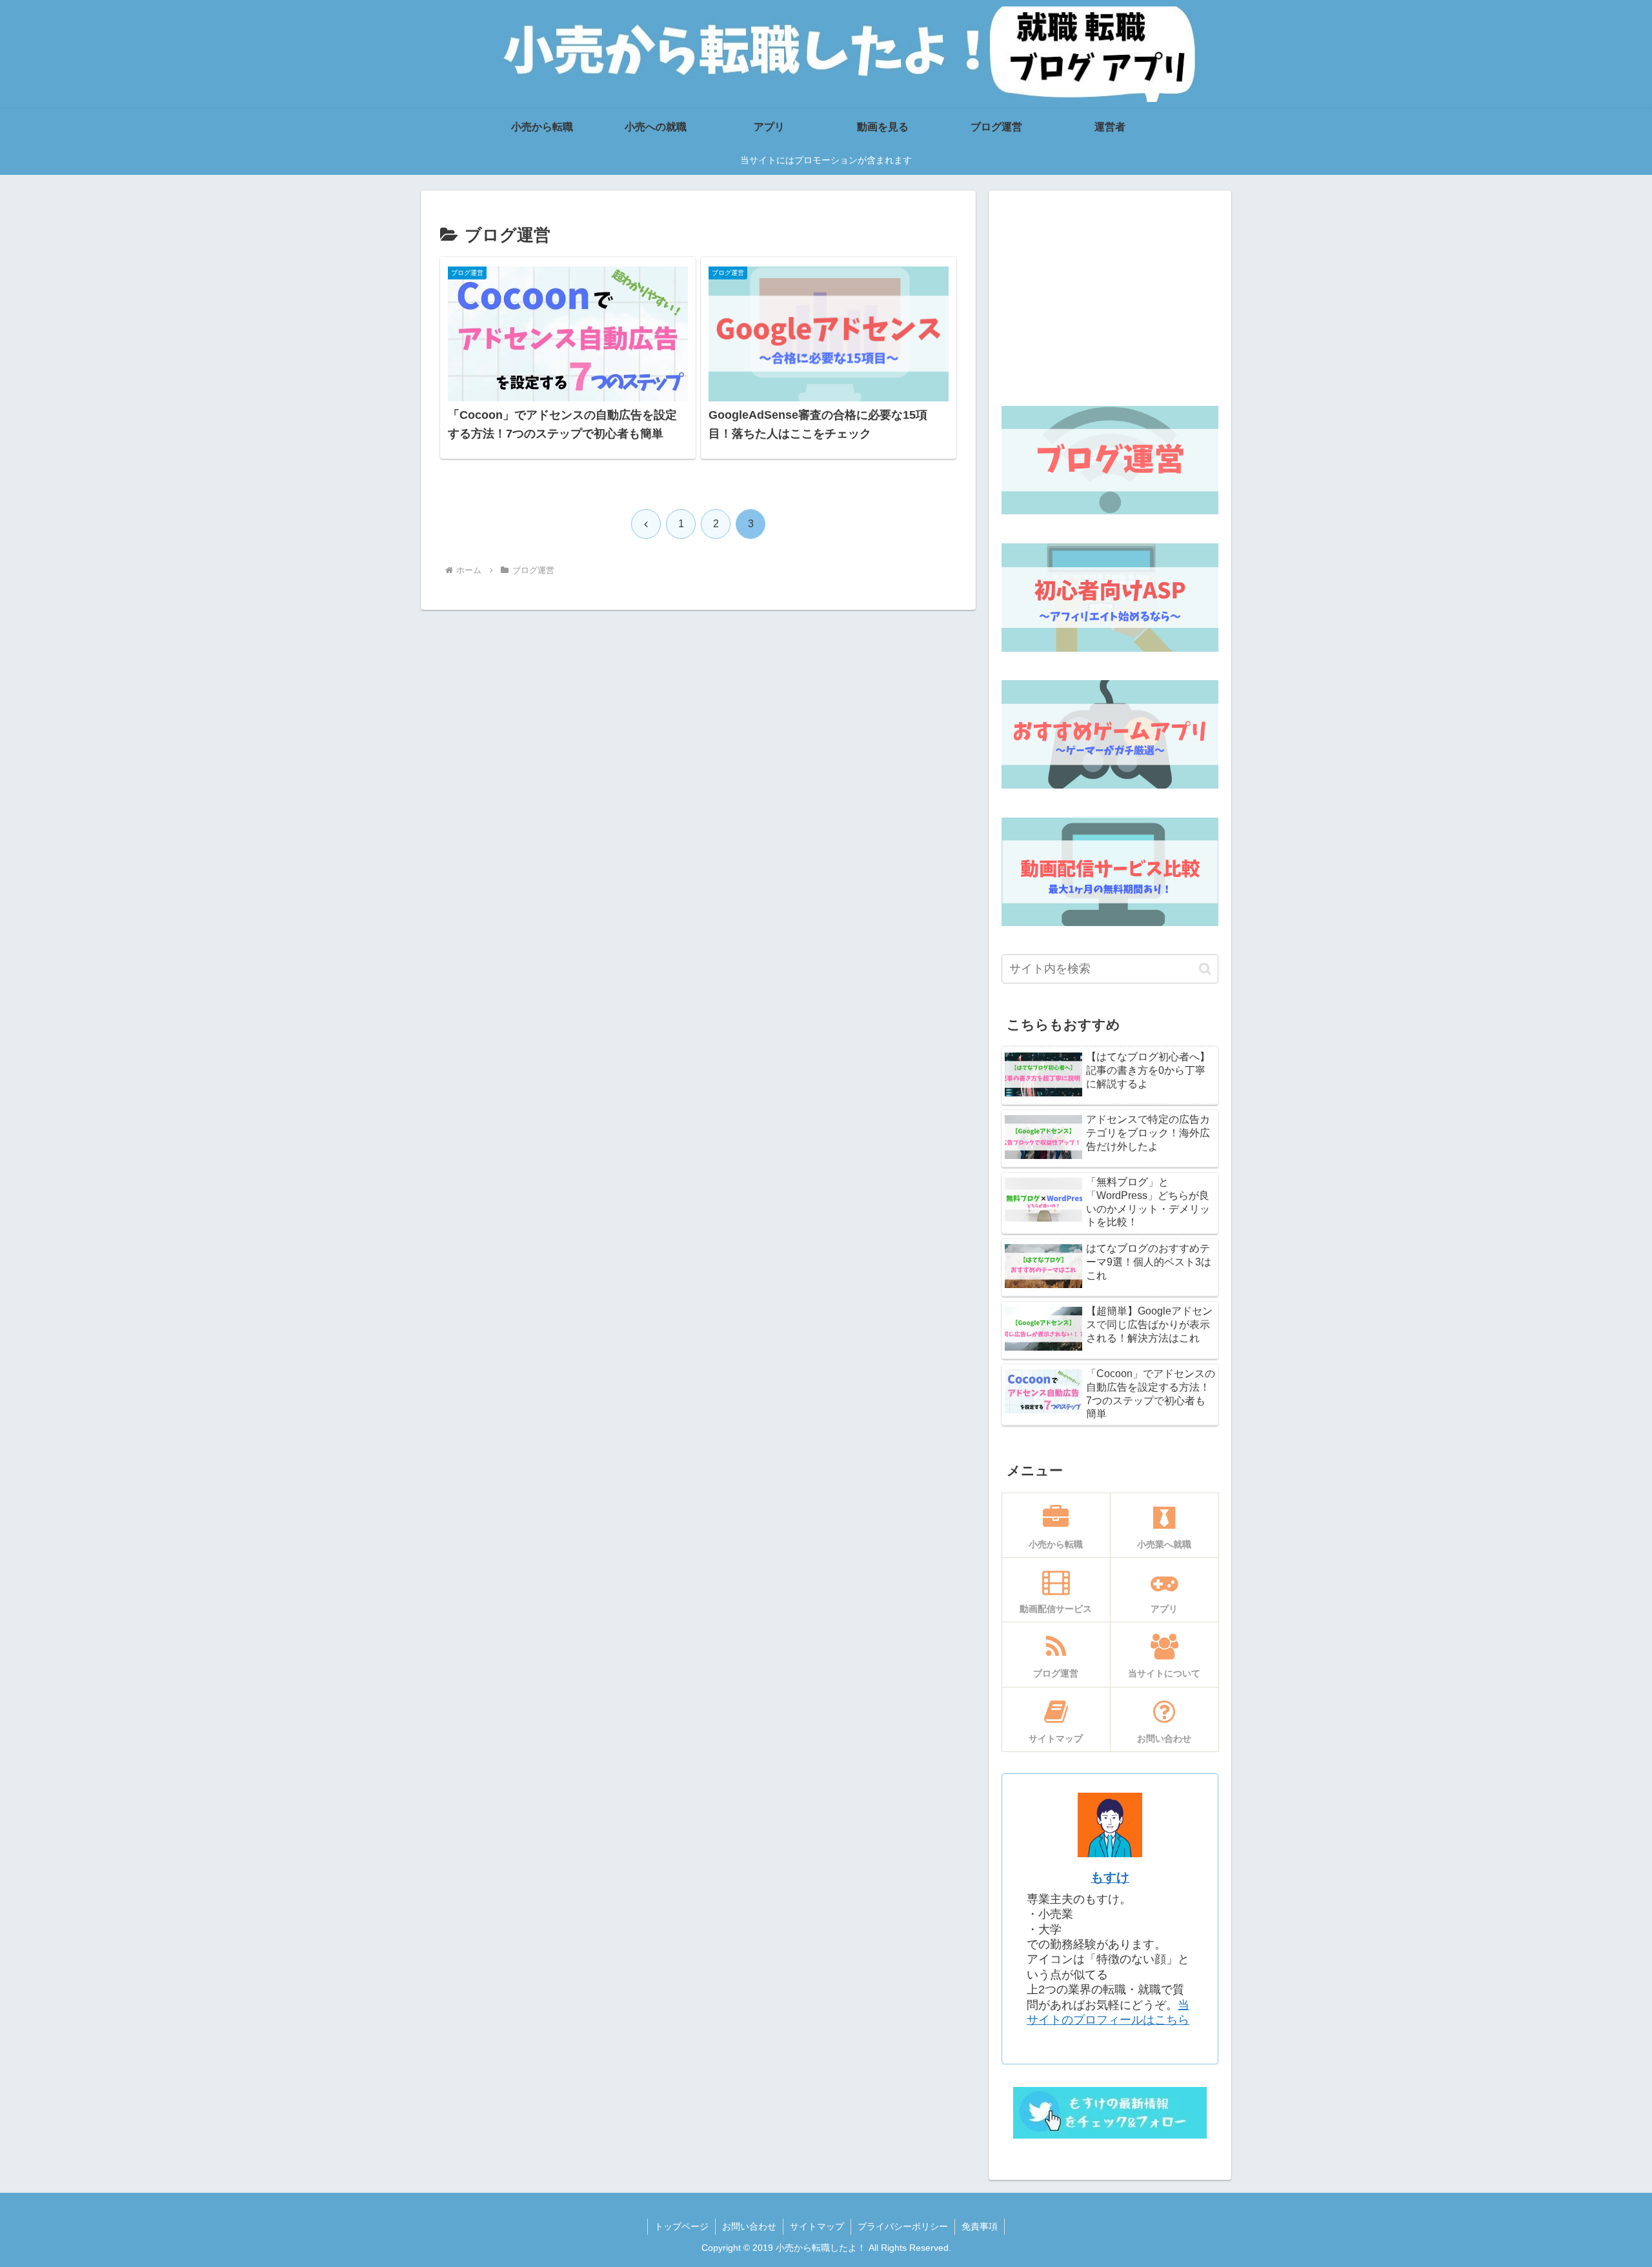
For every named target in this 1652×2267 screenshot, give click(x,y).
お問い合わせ (749, 2226)
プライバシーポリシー (903, 2226)
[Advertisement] (1110, 294)
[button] (1205, 969)
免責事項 (980, 2226)
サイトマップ (817, 2226)
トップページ (681, 2226)
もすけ (1110, 1877)
